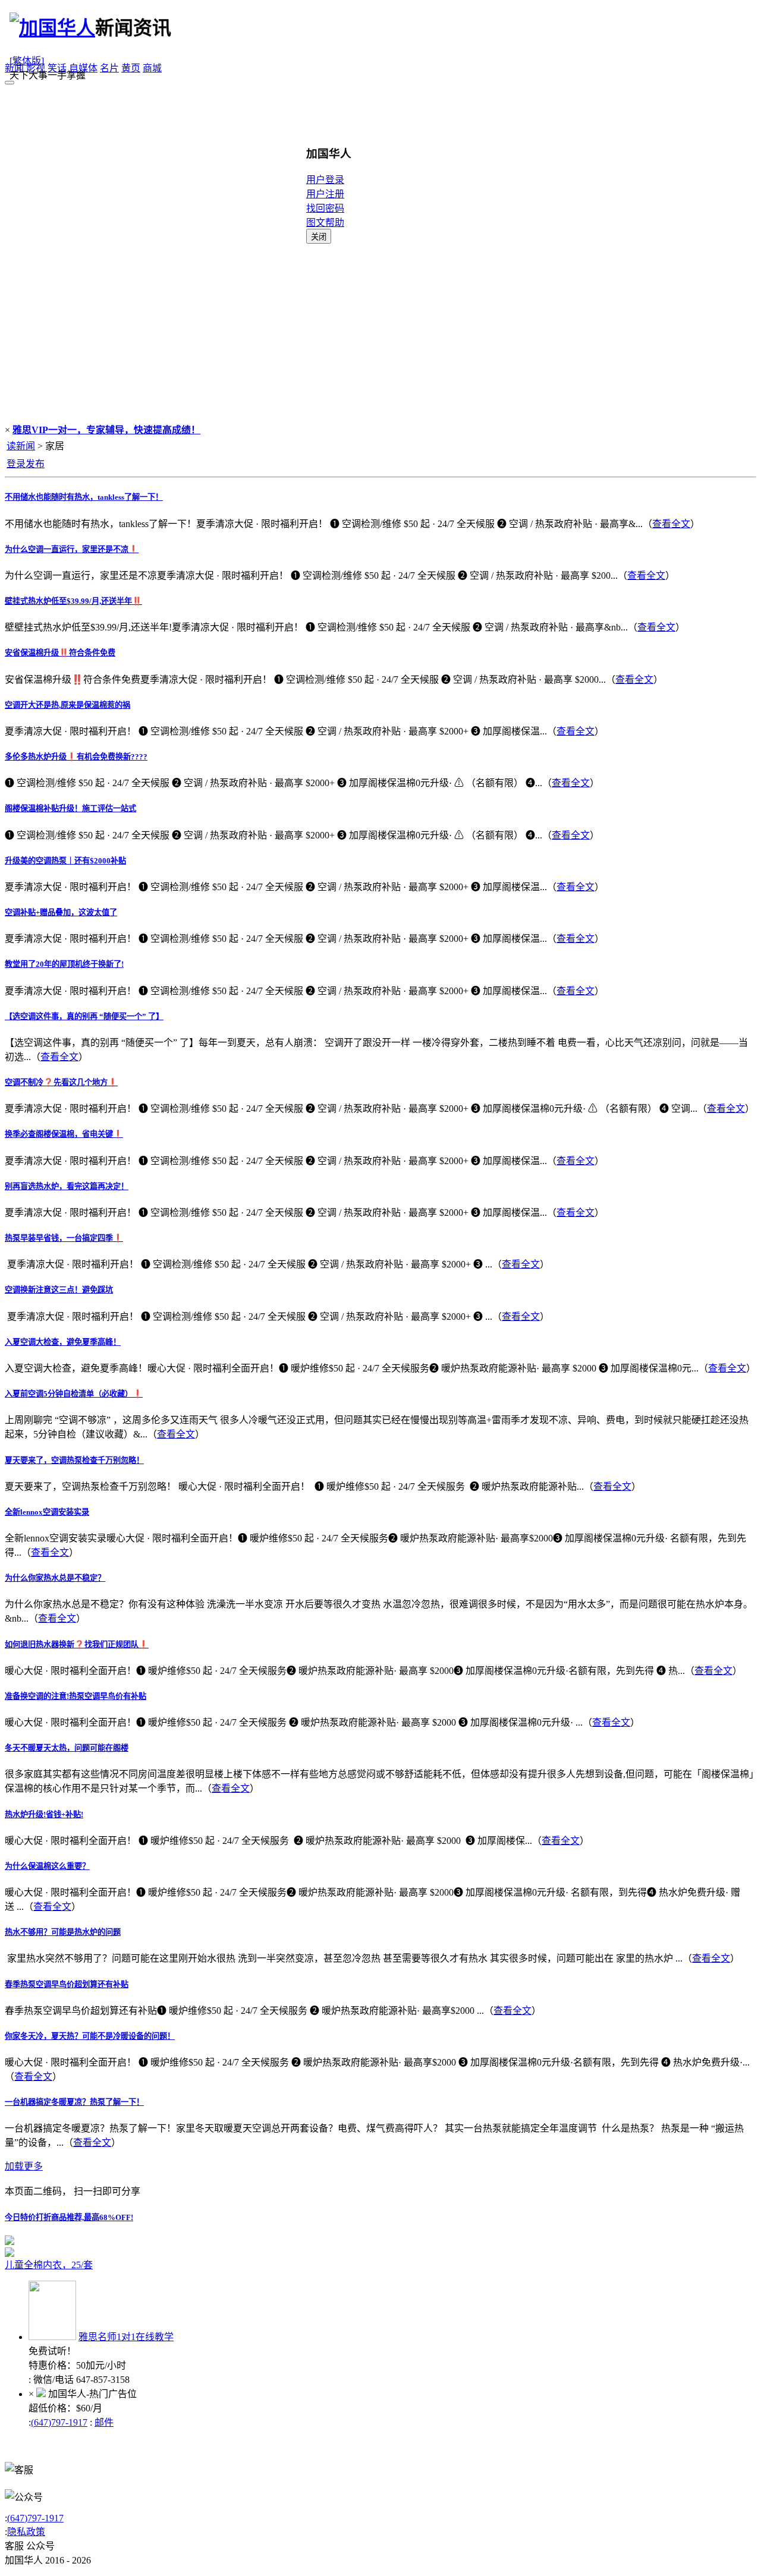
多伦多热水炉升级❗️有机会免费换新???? (76, 757)
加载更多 (24, 2166)
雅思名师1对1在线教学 (126, 2337)
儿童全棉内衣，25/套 (49, 2265)
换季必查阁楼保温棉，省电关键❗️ (64, 1134)
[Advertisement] (380, 333)
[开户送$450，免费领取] (10, 2242)
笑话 (57, 68)
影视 (36, 68)
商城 (152, 68)
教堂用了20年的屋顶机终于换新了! (64, 964)
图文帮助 (325, 223)
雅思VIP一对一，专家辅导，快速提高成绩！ (106, 430)
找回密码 (325, 208)
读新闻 (21, 446)
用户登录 (325, 180)
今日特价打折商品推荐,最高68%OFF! (69, 2217)
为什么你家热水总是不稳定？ (55, 1578)
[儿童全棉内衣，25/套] (153, 2252)
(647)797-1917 (59, 2422)
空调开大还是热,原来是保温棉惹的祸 (67, 705)
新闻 (14, 68)
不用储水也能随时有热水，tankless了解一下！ (84, 497)
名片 (109, 68)
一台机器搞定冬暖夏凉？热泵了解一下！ (74, 2102)
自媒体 (83, 68)
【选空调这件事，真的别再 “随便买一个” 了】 (84, 1016)
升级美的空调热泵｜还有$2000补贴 (65, 861)
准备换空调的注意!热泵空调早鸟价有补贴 (76, 1696)
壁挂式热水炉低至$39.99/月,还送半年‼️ (73, 601)
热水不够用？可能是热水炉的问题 (63, 1932)
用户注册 (325, 194)
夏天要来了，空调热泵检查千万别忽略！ (74, 1460)
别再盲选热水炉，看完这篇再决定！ (67, 1186)
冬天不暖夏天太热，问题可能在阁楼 (67, 1748)
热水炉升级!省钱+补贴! (44, 1814)
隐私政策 (26, 2532)
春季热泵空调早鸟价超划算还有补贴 (67, 1984)
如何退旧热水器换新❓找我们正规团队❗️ (77, 1645)
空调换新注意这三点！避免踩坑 (59, 1290)
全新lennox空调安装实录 (47, 1512)
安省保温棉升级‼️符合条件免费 (60, 653)
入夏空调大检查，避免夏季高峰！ (63, 1342)
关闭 (319, 237)
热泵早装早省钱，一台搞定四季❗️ (64, 1238)
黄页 (131, 68)
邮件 (104, 2422)
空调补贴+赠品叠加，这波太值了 (61, 912)
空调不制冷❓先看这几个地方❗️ (61, 1082)
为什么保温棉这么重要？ (47, 1866)
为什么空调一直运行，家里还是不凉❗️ (72, 549)
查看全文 (671, 524)
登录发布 (26, 464)
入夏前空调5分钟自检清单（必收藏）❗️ (74, 1394)
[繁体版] (27, 61)
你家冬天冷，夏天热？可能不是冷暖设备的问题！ (90, 2036)
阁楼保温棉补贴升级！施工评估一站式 (70, 808)
